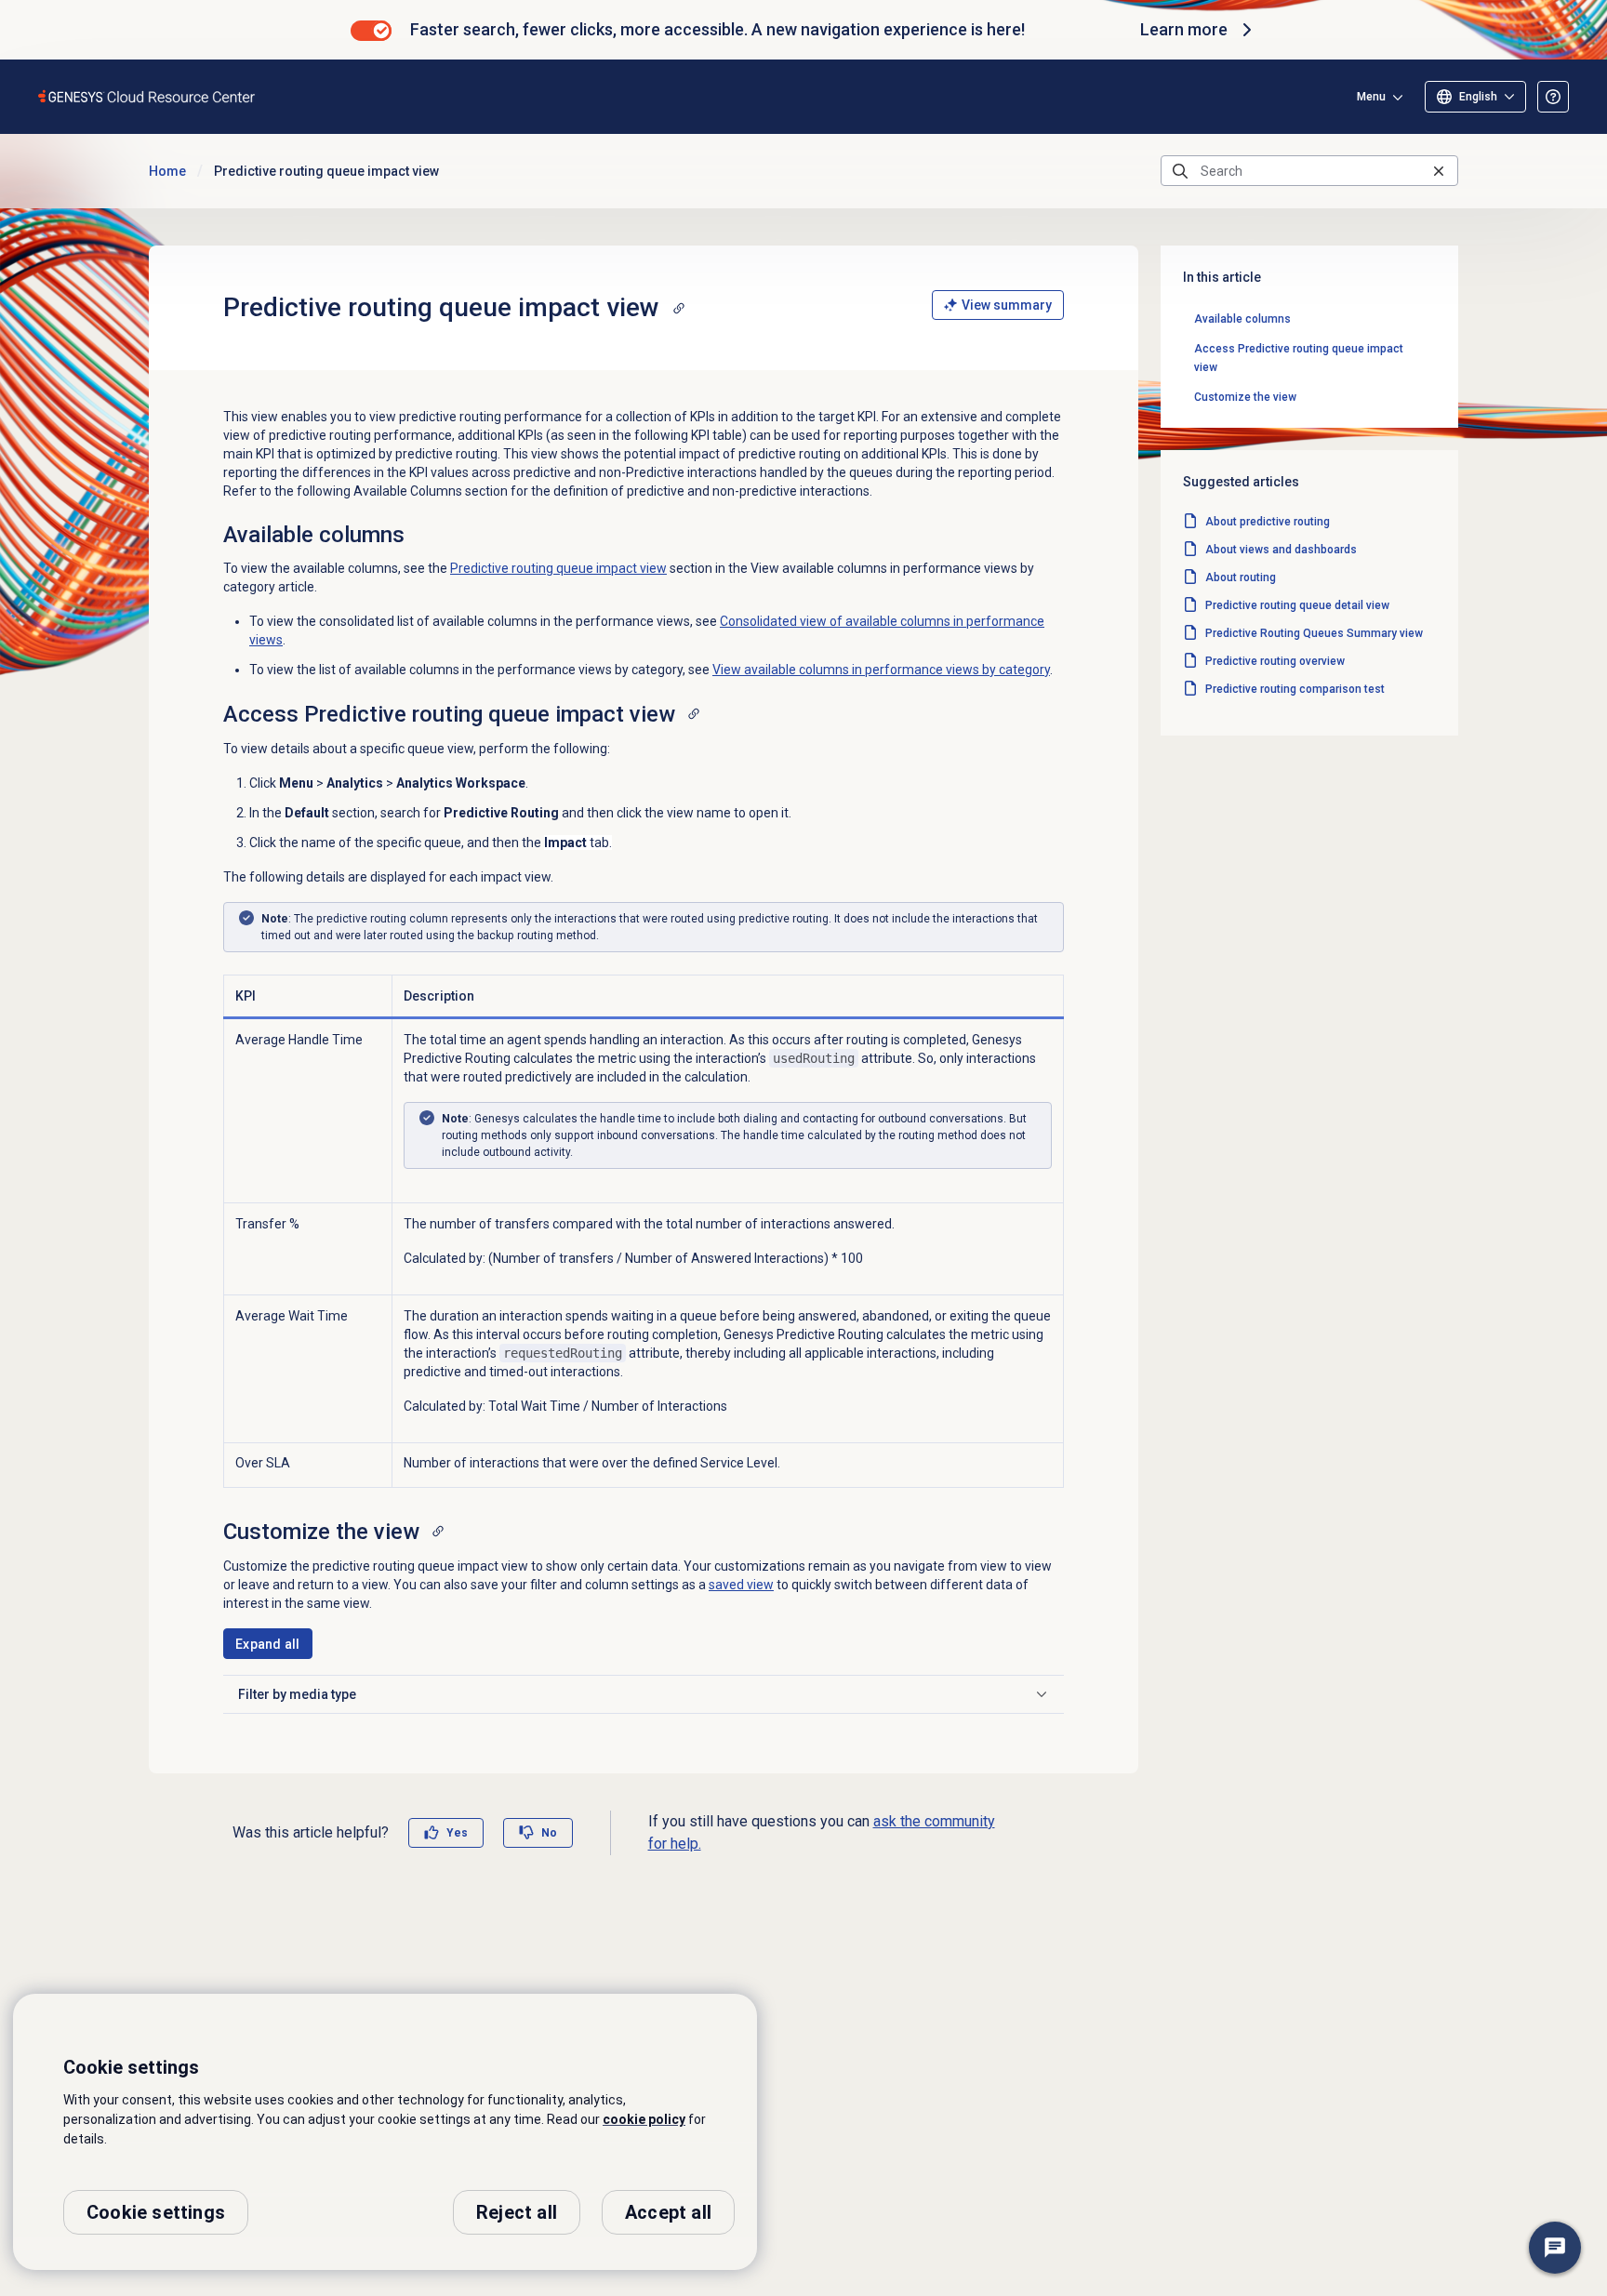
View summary (1007, 305)
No (549, 1833)
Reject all (517, 2212)
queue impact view (558, 568)
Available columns (1242, 319)
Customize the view (1245, 397)
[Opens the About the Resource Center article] (1553, 97)
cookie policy (644, 2119)
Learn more (1184, 29)
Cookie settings (156, 2212)
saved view (741, 1585)
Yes (457, 1833)
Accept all (668, 2212)
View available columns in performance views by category (881, 670)
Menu (1371, 97)
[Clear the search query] (1439, 171)
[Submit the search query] (1180, 171)
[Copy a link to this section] (679, 308)
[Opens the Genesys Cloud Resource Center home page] (147, 96)
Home (167, 171)
